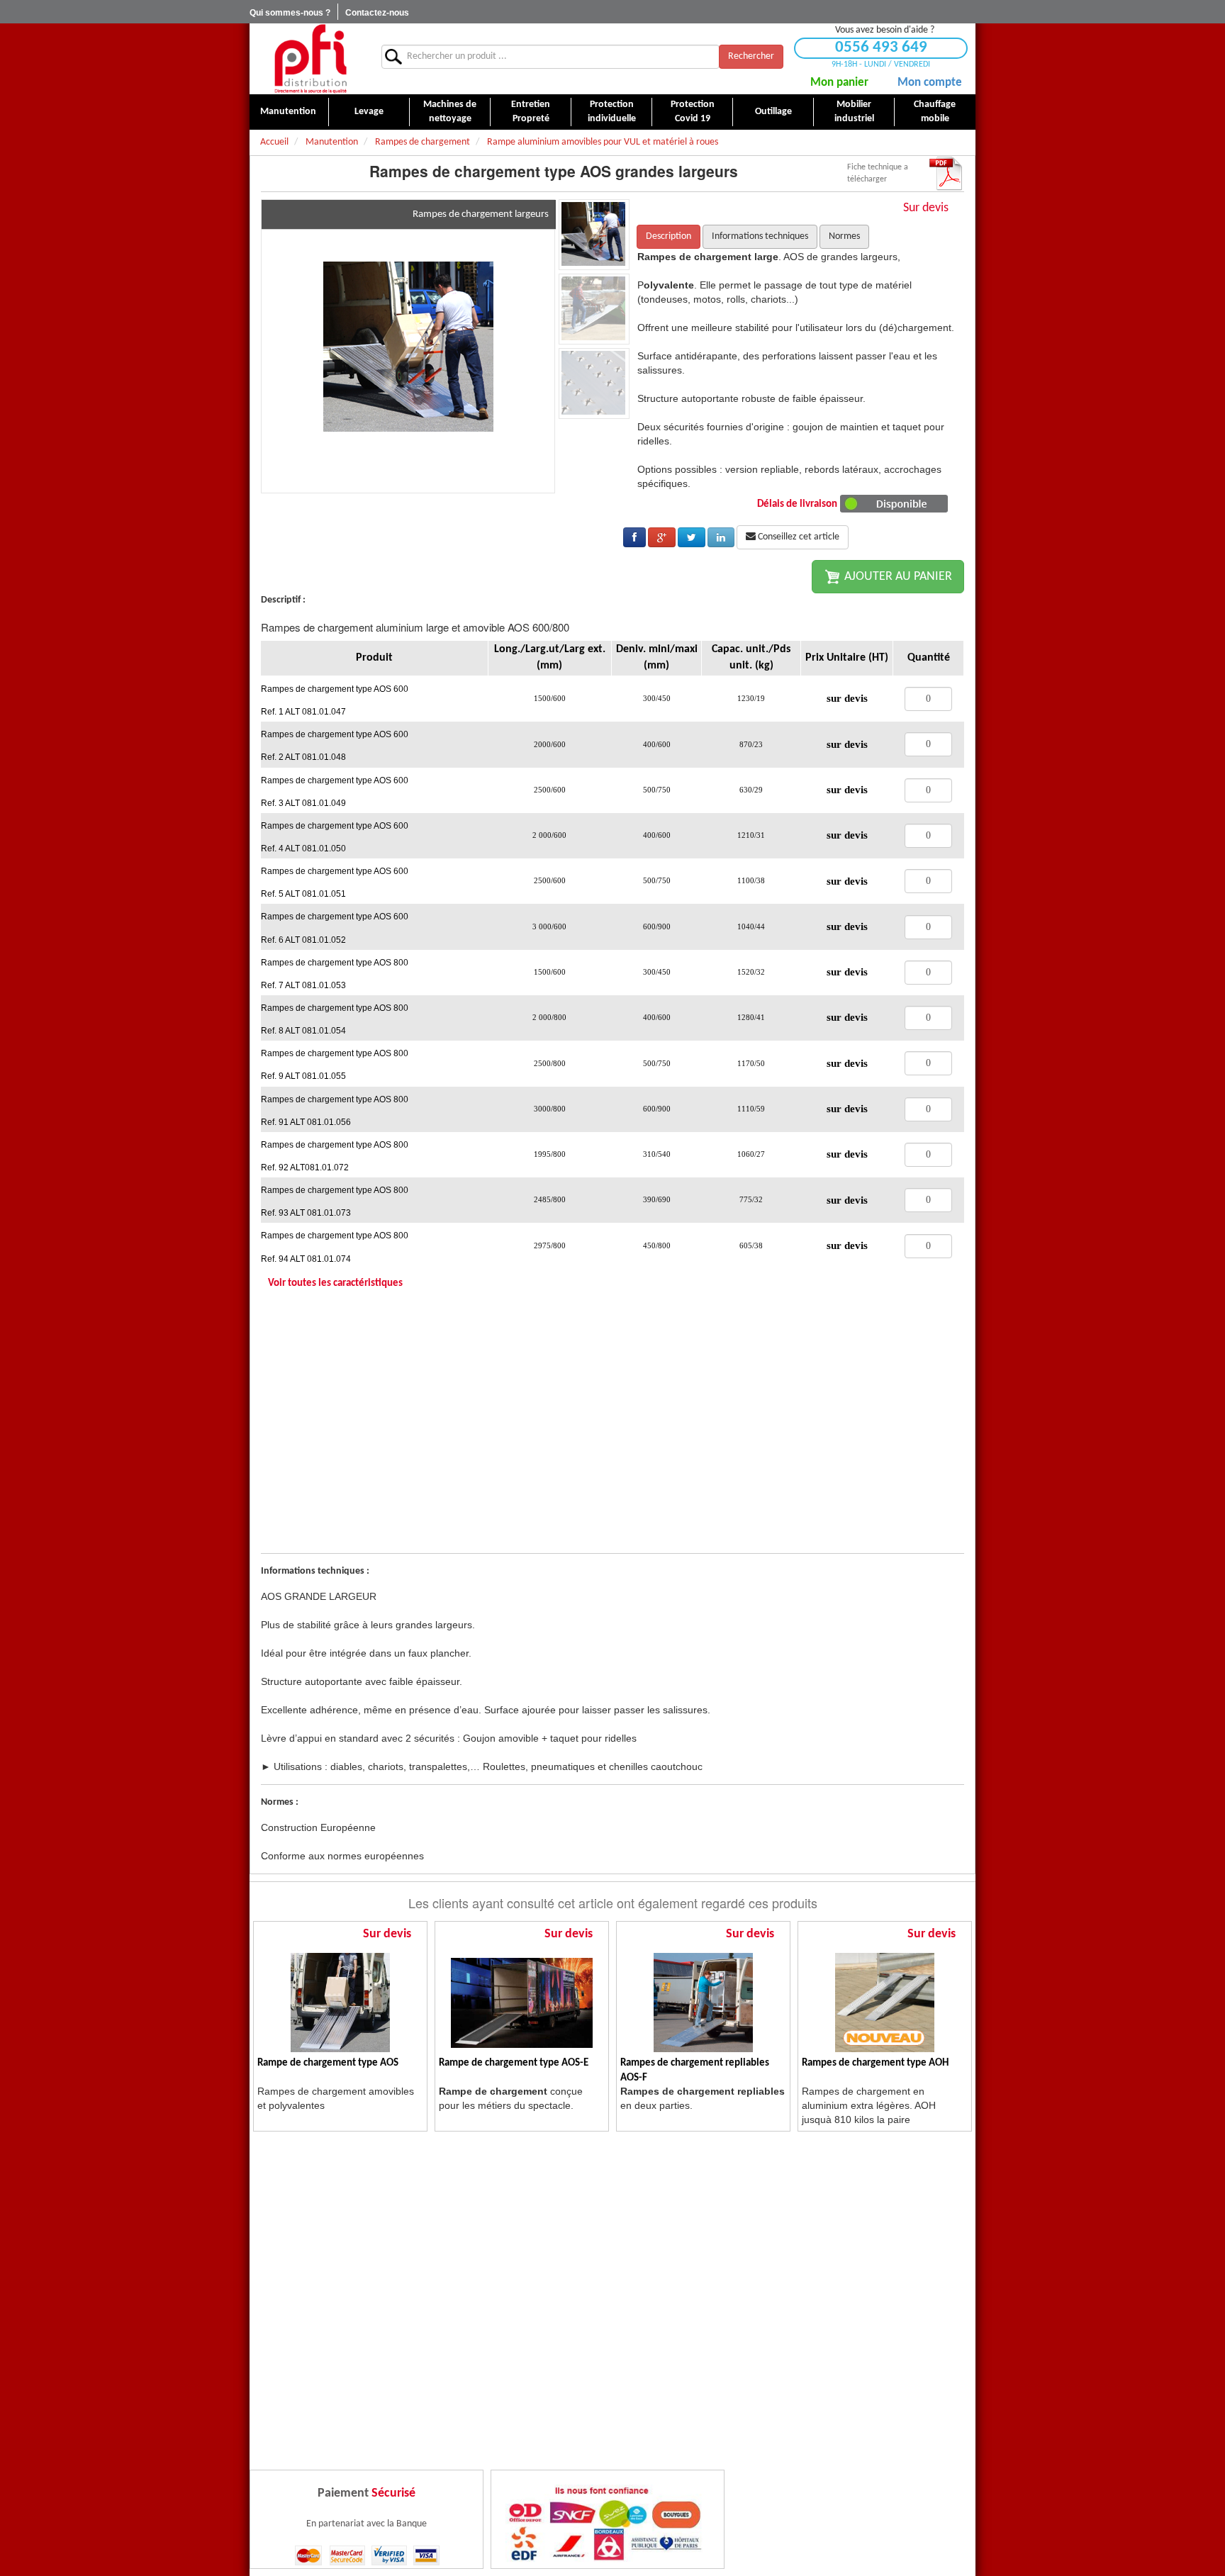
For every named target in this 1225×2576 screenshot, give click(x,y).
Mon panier (839, 83)
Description (669, 236)
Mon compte (930, 83)
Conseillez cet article (798, 537)
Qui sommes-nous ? (290, 13)
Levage (369, 112)
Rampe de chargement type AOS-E (514, 2063)
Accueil (274, 142)
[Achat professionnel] (310, 58)
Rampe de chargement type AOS (328, 2063)
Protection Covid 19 (693, 112)
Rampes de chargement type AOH (875, 2063)
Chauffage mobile (935, 112)
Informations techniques (760, 236)
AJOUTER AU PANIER (897, 577)
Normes (844, 236)
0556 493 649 (881, 48)
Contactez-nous (377, 13)
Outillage (773, 112)
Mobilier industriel (854, 112)
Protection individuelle (612, 112)
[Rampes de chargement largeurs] (408, 346)
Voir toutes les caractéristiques (335, 1283)
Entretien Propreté (531, 112)
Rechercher (751, 56)
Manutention (288, 112)
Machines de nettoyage (450, 112)
